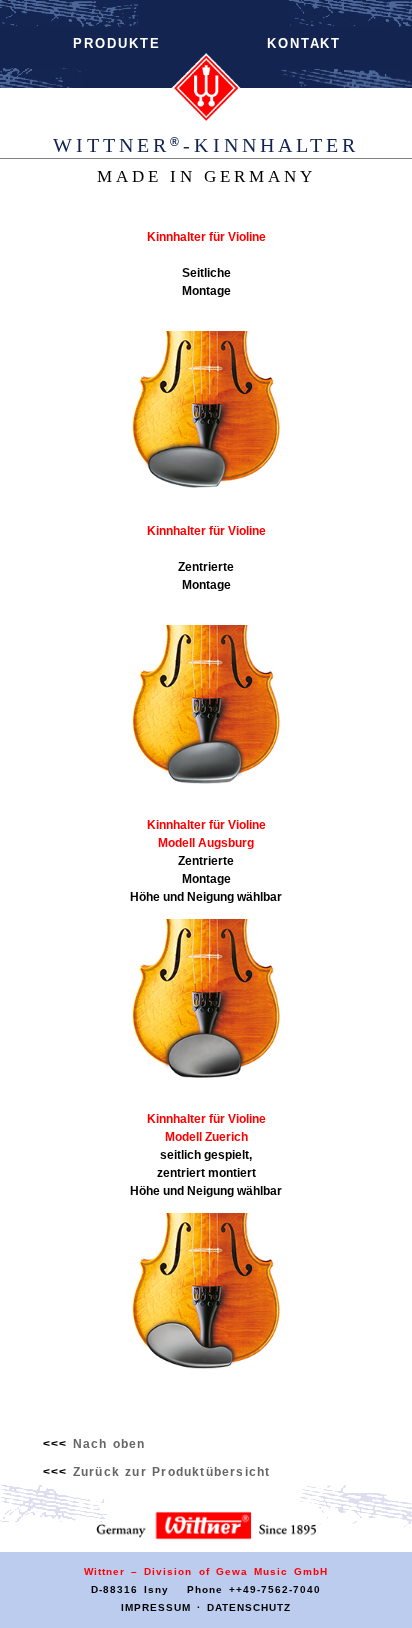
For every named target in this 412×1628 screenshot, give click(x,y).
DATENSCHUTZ (249, 1607)
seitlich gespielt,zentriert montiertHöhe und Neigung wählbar (206, 1154)
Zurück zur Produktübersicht (172, 1472)
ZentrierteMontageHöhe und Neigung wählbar (206, 860)
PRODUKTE (116, 44)
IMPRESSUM (156, 1607)
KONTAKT (304, 44)
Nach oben (109, 1444)
